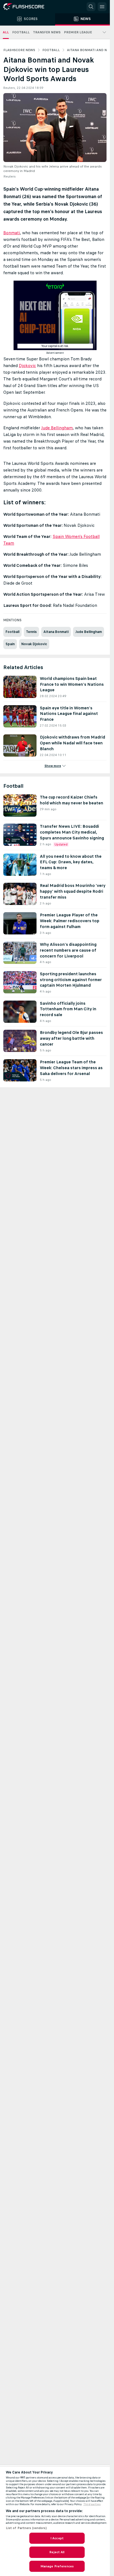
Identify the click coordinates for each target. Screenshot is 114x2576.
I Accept (57, 2538)
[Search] (91, 7)
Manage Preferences (57, 2566)
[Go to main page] (28, 7)
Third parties (92, 2504)
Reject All (57, 2552)
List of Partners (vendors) (26, 2528)
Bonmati (12, 233)
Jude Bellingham (57, 428)
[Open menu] (102, 7)
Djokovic (27, 366)
